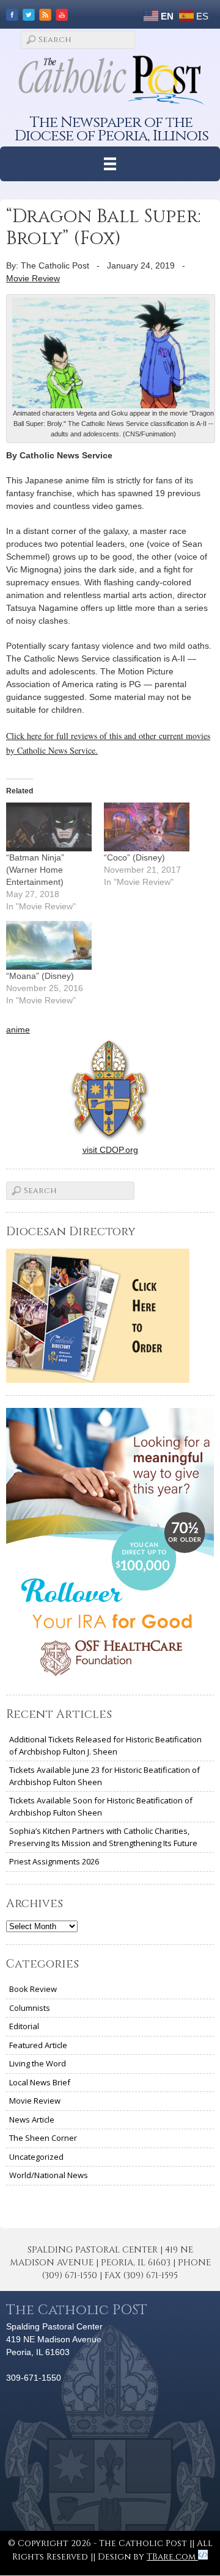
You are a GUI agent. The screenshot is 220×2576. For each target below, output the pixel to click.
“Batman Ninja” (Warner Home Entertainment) (35, 870)
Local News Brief (40, 2082)
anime (18, 1030)
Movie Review (33, 278)
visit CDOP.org (110, 1150)
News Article (32, 2120)
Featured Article (38, 2045)
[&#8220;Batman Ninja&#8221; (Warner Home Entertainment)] (49, 827)
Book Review (33, 1989)
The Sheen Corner (43, 2138)
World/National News (49, 2175)
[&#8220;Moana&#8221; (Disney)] (49, 945)
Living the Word (38, 2063)
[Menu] (110, 164)
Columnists (30, 2008)
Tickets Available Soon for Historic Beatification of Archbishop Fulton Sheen (101, 1806)
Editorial (24, 2026)
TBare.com (172, 2557)
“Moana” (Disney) (40, 976)
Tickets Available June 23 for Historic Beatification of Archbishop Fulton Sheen (105, 1776)
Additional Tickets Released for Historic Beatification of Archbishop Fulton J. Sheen (105, 1745)
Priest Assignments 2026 (54, 1861)
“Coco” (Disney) (134, 857)
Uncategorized (36, 2157)
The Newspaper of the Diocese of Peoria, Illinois (112, 129)
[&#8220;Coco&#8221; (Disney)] (147, 827)
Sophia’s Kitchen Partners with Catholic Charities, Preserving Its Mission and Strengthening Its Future (103, 1837)
